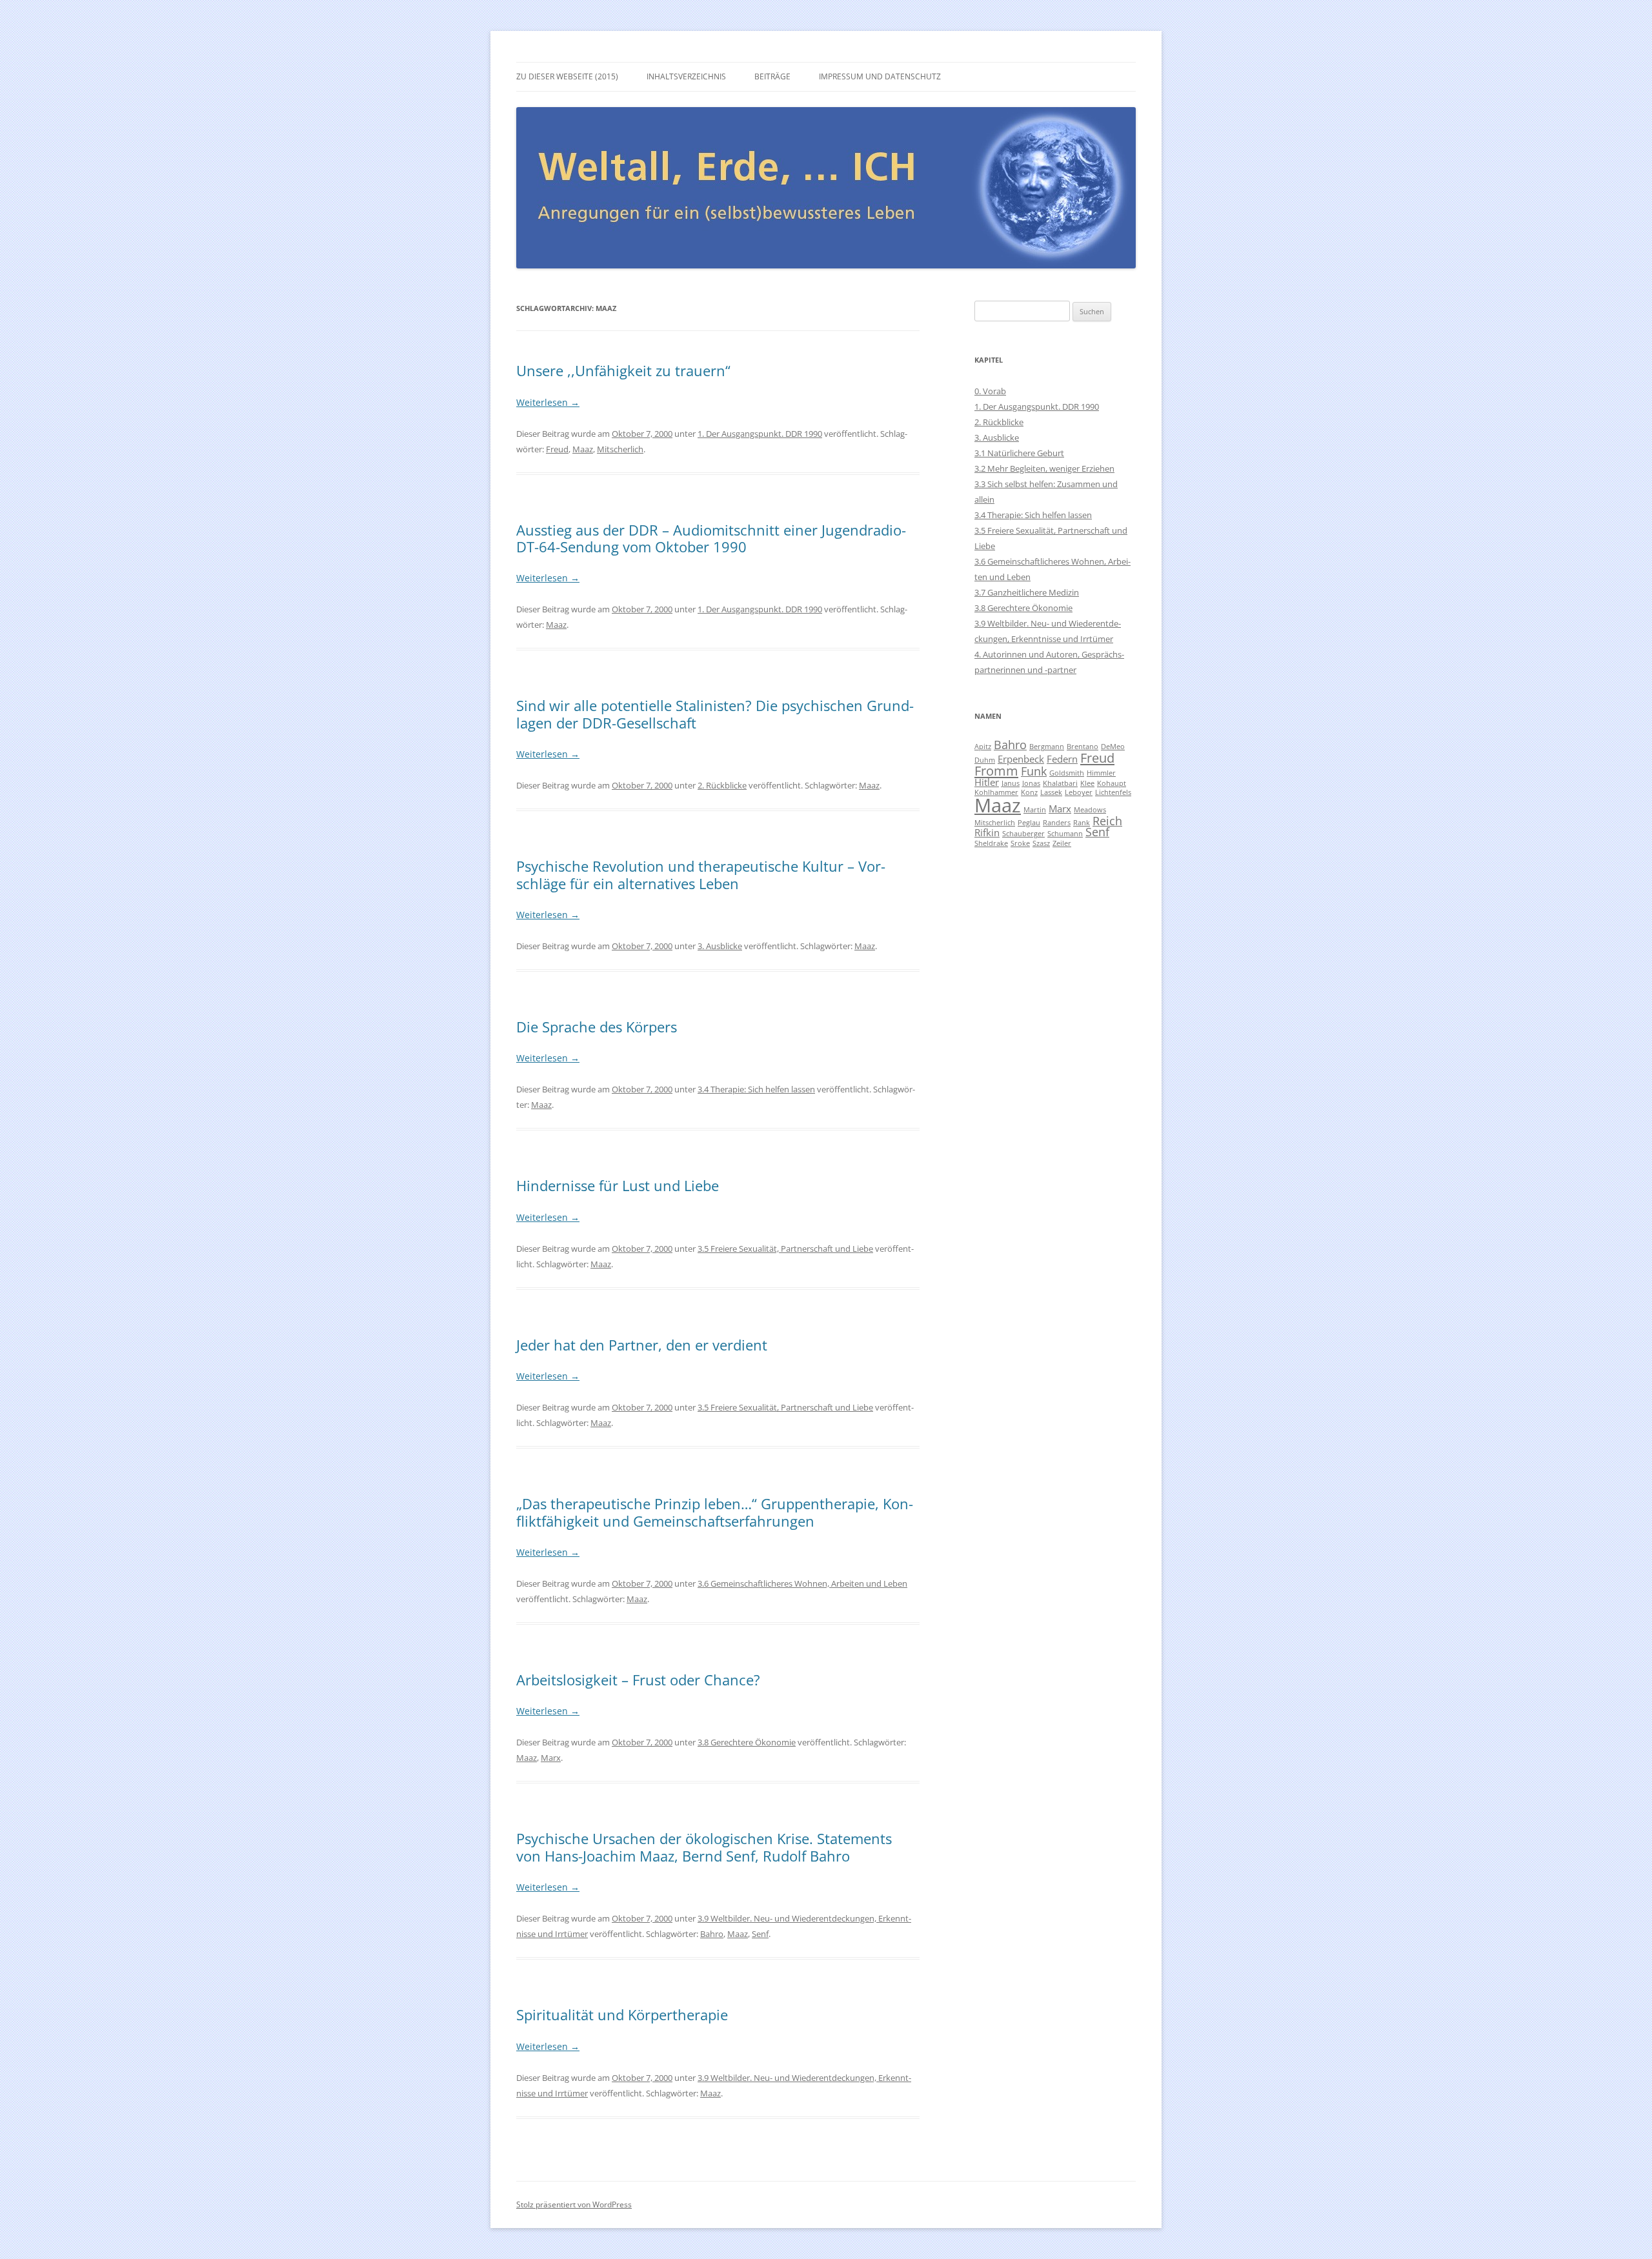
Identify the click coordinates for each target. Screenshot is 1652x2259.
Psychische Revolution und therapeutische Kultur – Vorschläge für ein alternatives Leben (701, 874)
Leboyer (1079, 792)
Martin (1035, 810)
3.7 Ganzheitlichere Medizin (1027, 592)
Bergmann (1047, 747)
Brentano (1083, 747)
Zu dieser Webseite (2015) (567, 76)
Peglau (1029, 823)
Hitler (987, 782)
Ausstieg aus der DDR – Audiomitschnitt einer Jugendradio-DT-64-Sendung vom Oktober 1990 (711, 538)
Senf (760, 1934)
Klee (1087, 783)
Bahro (712, 1934)
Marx (551, 1758)
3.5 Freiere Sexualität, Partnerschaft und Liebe (785, 1249)
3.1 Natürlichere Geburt (1019, 453)
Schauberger (1023, 834)
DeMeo (1113, 747)
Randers (1057, 823)
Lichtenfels (1113, 792)
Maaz (583, 449)
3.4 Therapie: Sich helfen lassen (756, 1089)
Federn (1062, 759)
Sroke (1020, 843)
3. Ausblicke (720, 946)
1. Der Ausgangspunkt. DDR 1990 (760, 434)
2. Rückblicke (722, 785)
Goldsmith (1067, 773)
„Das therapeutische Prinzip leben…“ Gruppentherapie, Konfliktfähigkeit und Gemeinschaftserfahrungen (715, 1512)
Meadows (1090, 810)
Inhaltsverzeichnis (686, 76)
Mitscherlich (620, 449)
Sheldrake (991, 843)
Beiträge (772, 76)
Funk (1034, 771)
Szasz (1041, 843)
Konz (1029, 792)
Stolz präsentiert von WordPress (574, 2204)
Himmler (1101, 773)
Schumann (1065, 834)
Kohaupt (1112, 783)
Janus (1011, 783)
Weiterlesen (548, 402)
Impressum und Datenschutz (880, 76)
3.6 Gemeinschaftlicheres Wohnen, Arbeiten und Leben (802, 1583)
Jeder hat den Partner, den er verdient (642, 1345)
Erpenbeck (1021, 759)
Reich (1107, 821)
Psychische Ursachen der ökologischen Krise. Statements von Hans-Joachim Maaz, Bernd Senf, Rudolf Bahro (704, 1847)
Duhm (985, 760)
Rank (1082, 823)
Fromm (996, 770)
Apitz (983, 747)
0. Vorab (990, 391)
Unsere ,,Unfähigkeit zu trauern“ (623, 370)
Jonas (1031, 783)
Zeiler (1062, 843)
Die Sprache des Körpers (597, 1027)
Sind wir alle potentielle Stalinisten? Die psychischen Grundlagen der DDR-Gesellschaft (715, 714)
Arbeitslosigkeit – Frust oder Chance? (638, 1680)
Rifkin (987, 832)
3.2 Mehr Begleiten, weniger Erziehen (1044, 468)
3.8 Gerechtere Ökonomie (747, 1742)
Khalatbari (1060, 783)
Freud (557, 449)
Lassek (1051, 792)
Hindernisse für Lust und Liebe (618, 1185)
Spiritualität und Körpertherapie (622, 2014)
